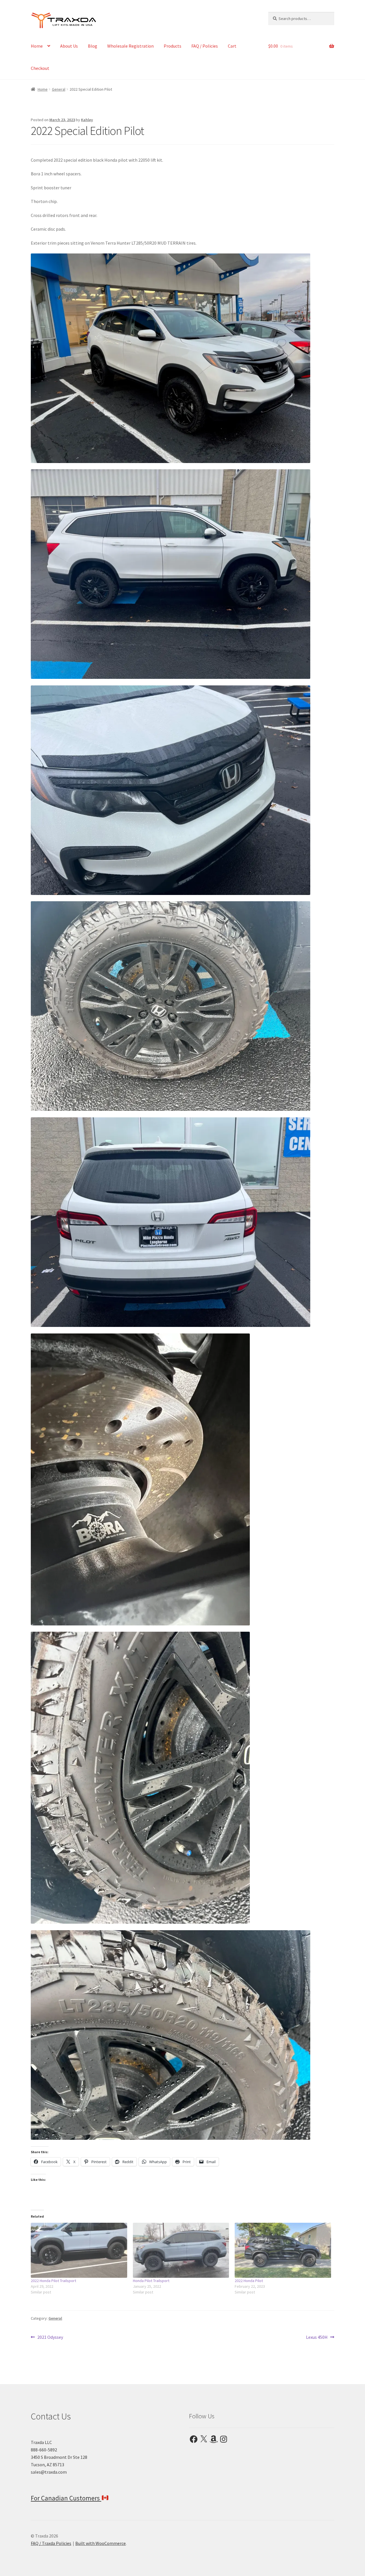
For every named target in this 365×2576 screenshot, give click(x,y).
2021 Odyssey (50, 2338)
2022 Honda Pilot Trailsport (53, 2281)
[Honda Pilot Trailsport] (181, 2250)
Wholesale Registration (130, 46)
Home (37, 46)
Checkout (40, 68)
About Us (69, 46)
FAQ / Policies (205, 46)
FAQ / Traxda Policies (51, 2543)
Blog (93, 46)
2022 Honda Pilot (249, 2281)
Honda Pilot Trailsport (151, 2281)
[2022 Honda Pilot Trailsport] (79, 2250)
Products (173, 46)
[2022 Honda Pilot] (283, 2250)
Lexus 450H (317, 2338)
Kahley (87, 120)
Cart (232, 46)
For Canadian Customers (66, 2498)
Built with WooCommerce (101, 2543)
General (59, 89)
